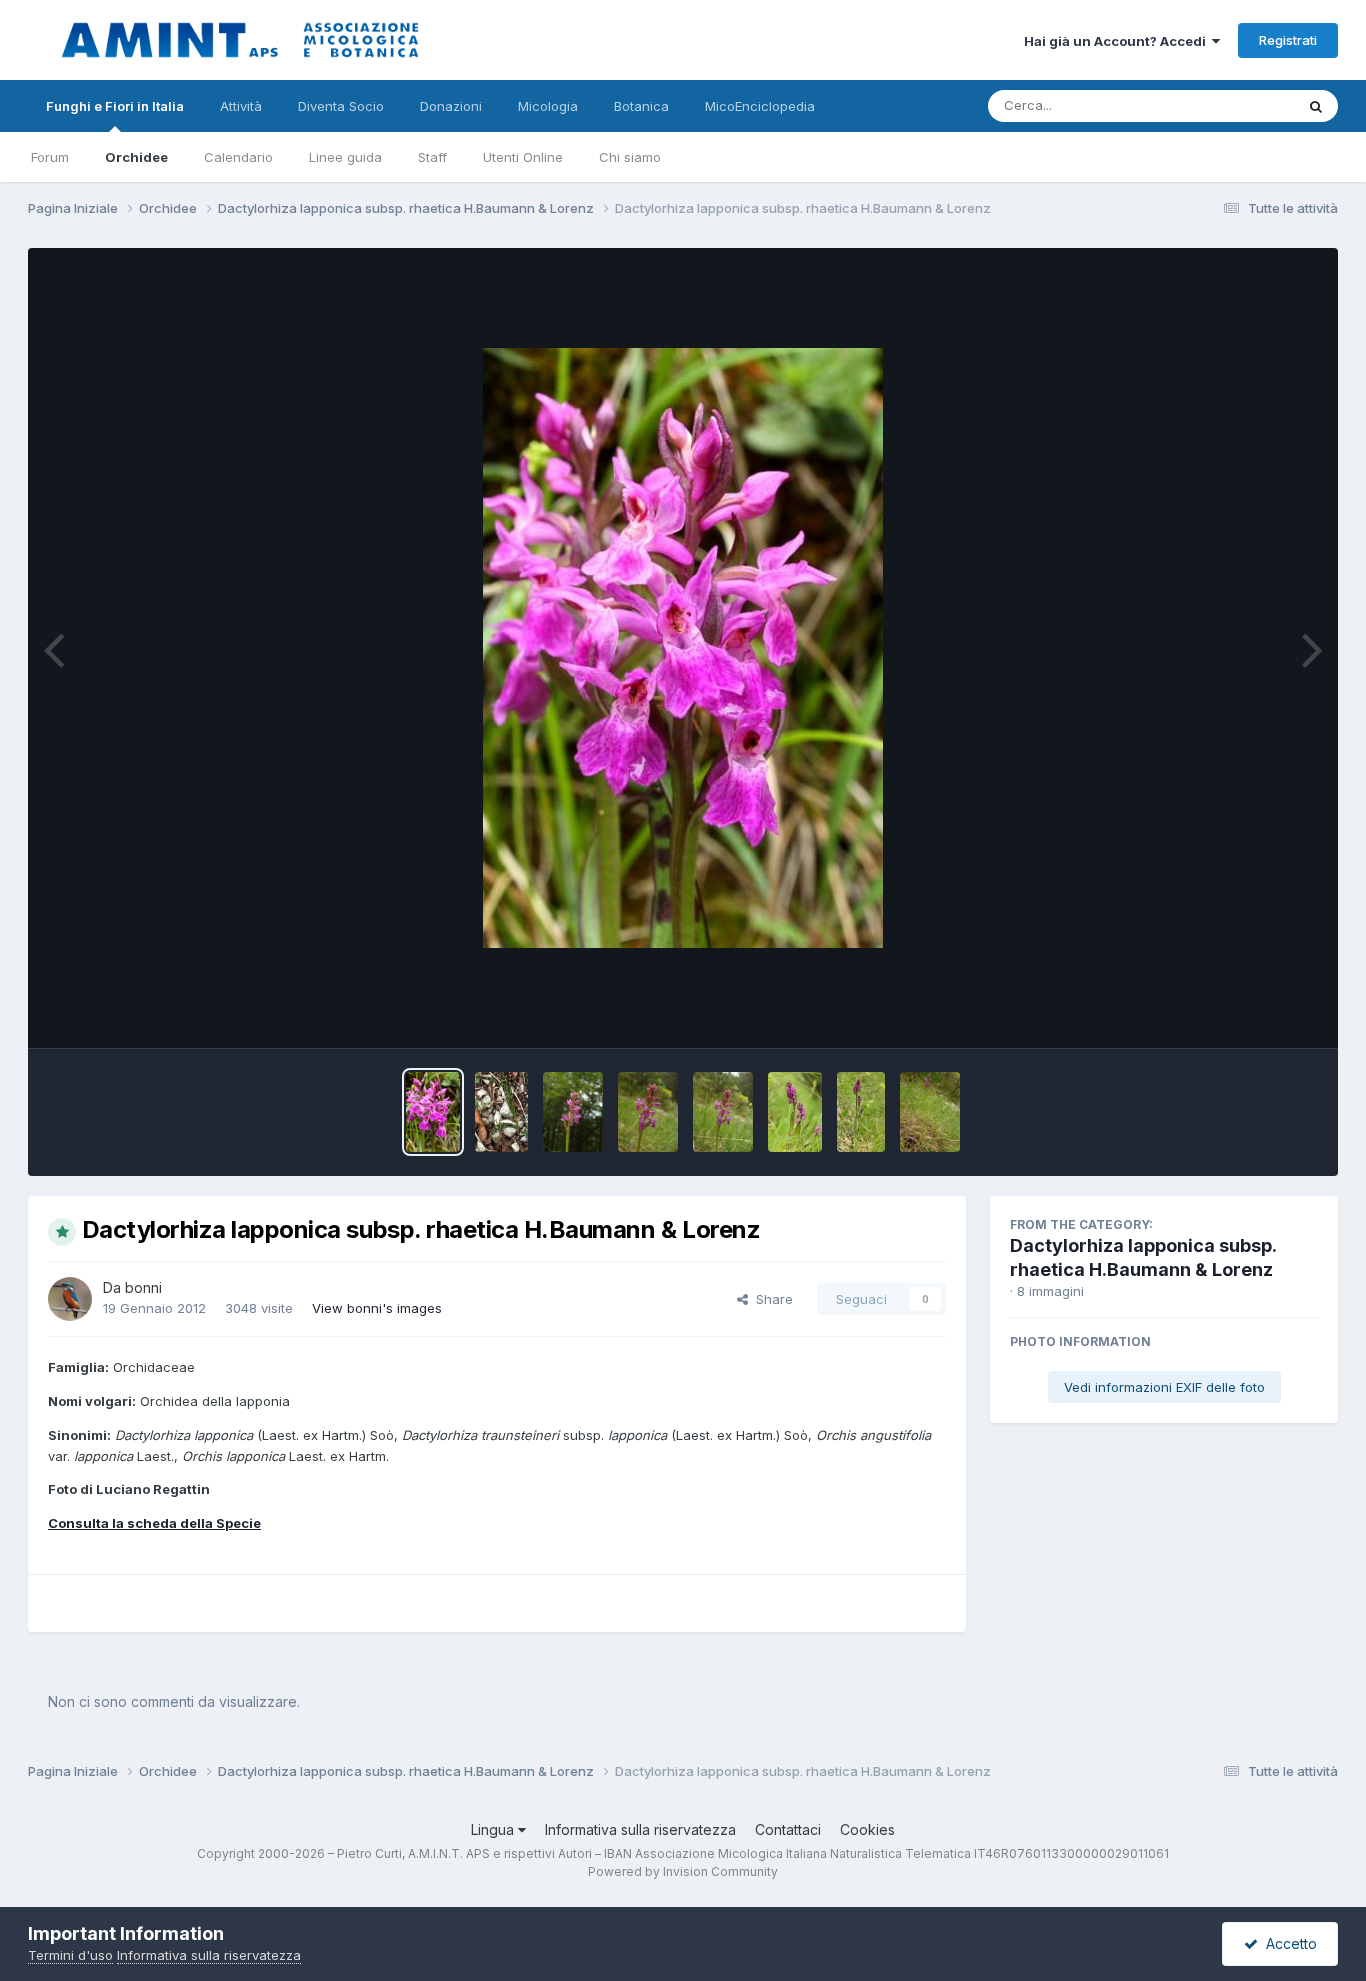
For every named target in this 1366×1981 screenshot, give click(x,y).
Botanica (641, 106)
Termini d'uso (70, 1955)
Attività (241, 106)
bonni (143, 1287)
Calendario (238, 157)
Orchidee (136, 157)
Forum (50, 157)
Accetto (1287, 1943)
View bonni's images (377, 1308)
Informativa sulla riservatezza (640, 1829)
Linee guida (345, 157)
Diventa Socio (341, 106)
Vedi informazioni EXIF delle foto (1164, 1387)
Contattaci (788, 1829)
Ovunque (1240, 105)
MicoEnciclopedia (760, 106)
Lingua (494, 1829)
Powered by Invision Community (683, 1871)
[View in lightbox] (683, 648)
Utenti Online (523, 157)
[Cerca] (1316, 106)
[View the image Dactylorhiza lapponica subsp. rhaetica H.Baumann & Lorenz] (433, 1112)
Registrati (1288, 40)
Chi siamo (630, 157)
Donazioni (451, 106)
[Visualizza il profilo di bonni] (70, 1299)
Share (770, 1299)
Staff (432, 157)
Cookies (867, 1829)
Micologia (548, 106)
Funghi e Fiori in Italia (115, 106)
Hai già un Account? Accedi (1118, 41)
